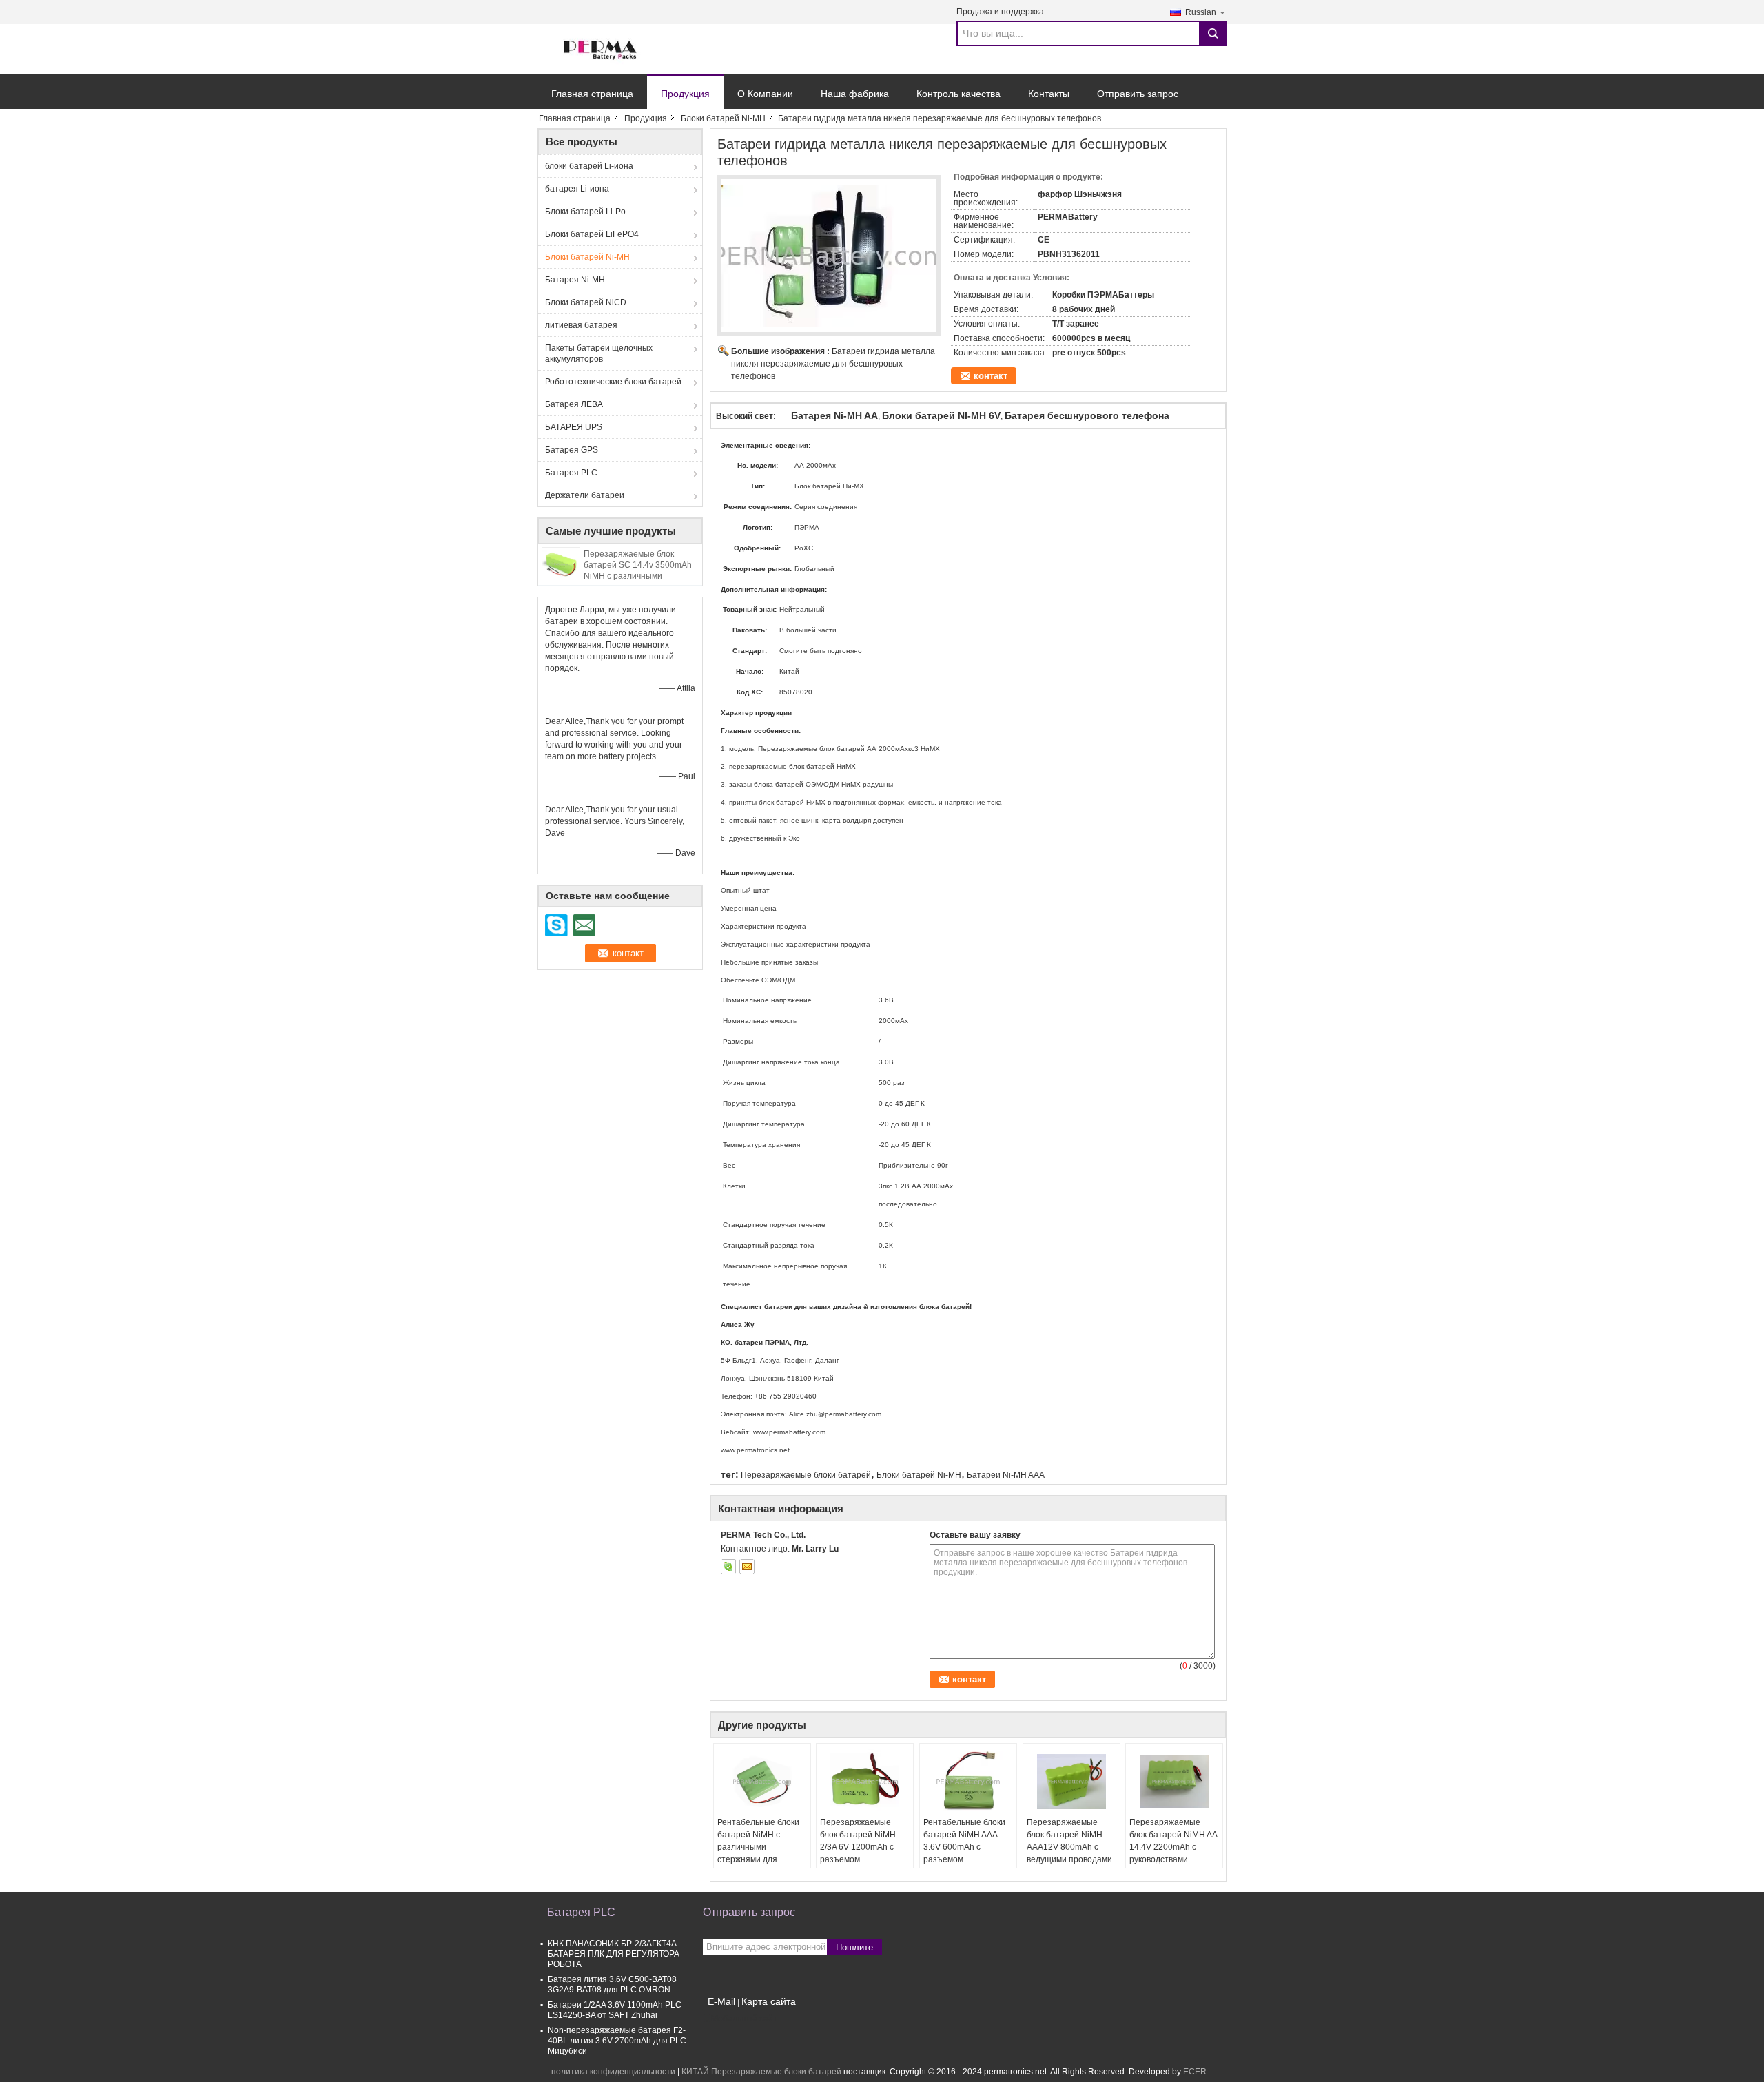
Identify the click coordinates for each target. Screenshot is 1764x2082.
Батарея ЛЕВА (574, 404)
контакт (991, 376)
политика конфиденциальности (613, 2072)
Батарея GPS (572, 450)
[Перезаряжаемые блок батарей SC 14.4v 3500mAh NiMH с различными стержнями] (561, 564)
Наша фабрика (855, 94)
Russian (1201, 12)
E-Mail (721, 2001)
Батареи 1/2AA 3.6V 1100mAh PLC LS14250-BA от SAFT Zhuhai (615, 2010)
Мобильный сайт (744, 2019)
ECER (1195, 2072)
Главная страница (592, 94)
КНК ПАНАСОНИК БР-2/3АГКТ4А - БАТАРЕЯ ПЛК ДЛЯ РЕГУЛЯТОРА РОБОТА (615, 1954)
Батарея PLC (571, 473)
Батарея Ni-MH (575, 280)
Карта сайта (769, 2001)
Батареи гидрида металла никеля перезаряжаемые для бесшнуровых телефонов (833, 364)
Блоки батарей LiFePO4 (592, 234)
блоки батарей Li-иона (589, 166)
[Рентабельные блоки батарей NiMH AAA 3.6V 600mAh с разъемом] (968, 1782)
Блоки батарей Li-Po (585, 212)
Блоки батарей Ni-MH (723, 118)
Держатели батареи (585, 495)
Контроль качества (958, 94)
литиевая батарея (581, 325)
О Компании (765, 94)
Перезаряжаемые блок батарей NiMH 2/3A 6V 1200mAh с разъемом (858, 1841)
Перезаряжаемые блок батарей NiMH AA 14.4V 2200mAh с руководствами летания (1173, 1847)
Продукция (685, 94)
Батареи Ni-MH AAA (1006, 1475)
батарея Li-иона (577, 189)
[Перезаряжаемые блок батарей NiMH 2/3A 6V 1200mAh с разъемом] (865, 1782)
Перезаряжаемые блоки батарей (806, 1475)
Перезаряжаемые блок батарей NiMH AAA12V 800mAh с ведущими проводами (1069, 1841)
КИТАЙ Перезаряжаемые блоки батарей (761, 2072)
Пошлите (854, 1947)
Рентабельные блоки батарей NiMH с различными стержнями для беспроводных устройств (758, 1853)
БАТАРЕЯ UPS (574, 427)
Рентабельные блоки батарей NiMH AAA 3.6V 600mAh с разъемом (964, 1841)
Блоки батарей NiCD (586, 302)
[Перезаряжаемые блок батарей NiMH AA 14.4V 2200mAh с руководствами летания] (1174, 1782)
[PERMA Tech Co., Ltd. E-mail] (747, 1567)
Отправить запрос (1138, 94)
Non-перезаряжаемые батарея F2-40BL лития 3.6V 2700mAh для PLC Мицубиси (617, 2041)
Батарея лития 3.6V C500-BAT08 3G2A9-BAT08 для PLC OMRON (612, 1985)
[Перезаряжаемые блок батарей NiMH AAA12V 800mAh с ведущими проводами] (1071, 1782)
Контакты (1049, 94)
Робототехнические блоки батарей (613, 382)
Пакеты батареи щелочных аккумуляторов (599, 353)
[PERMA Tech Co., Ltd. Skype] (728, 1567)
